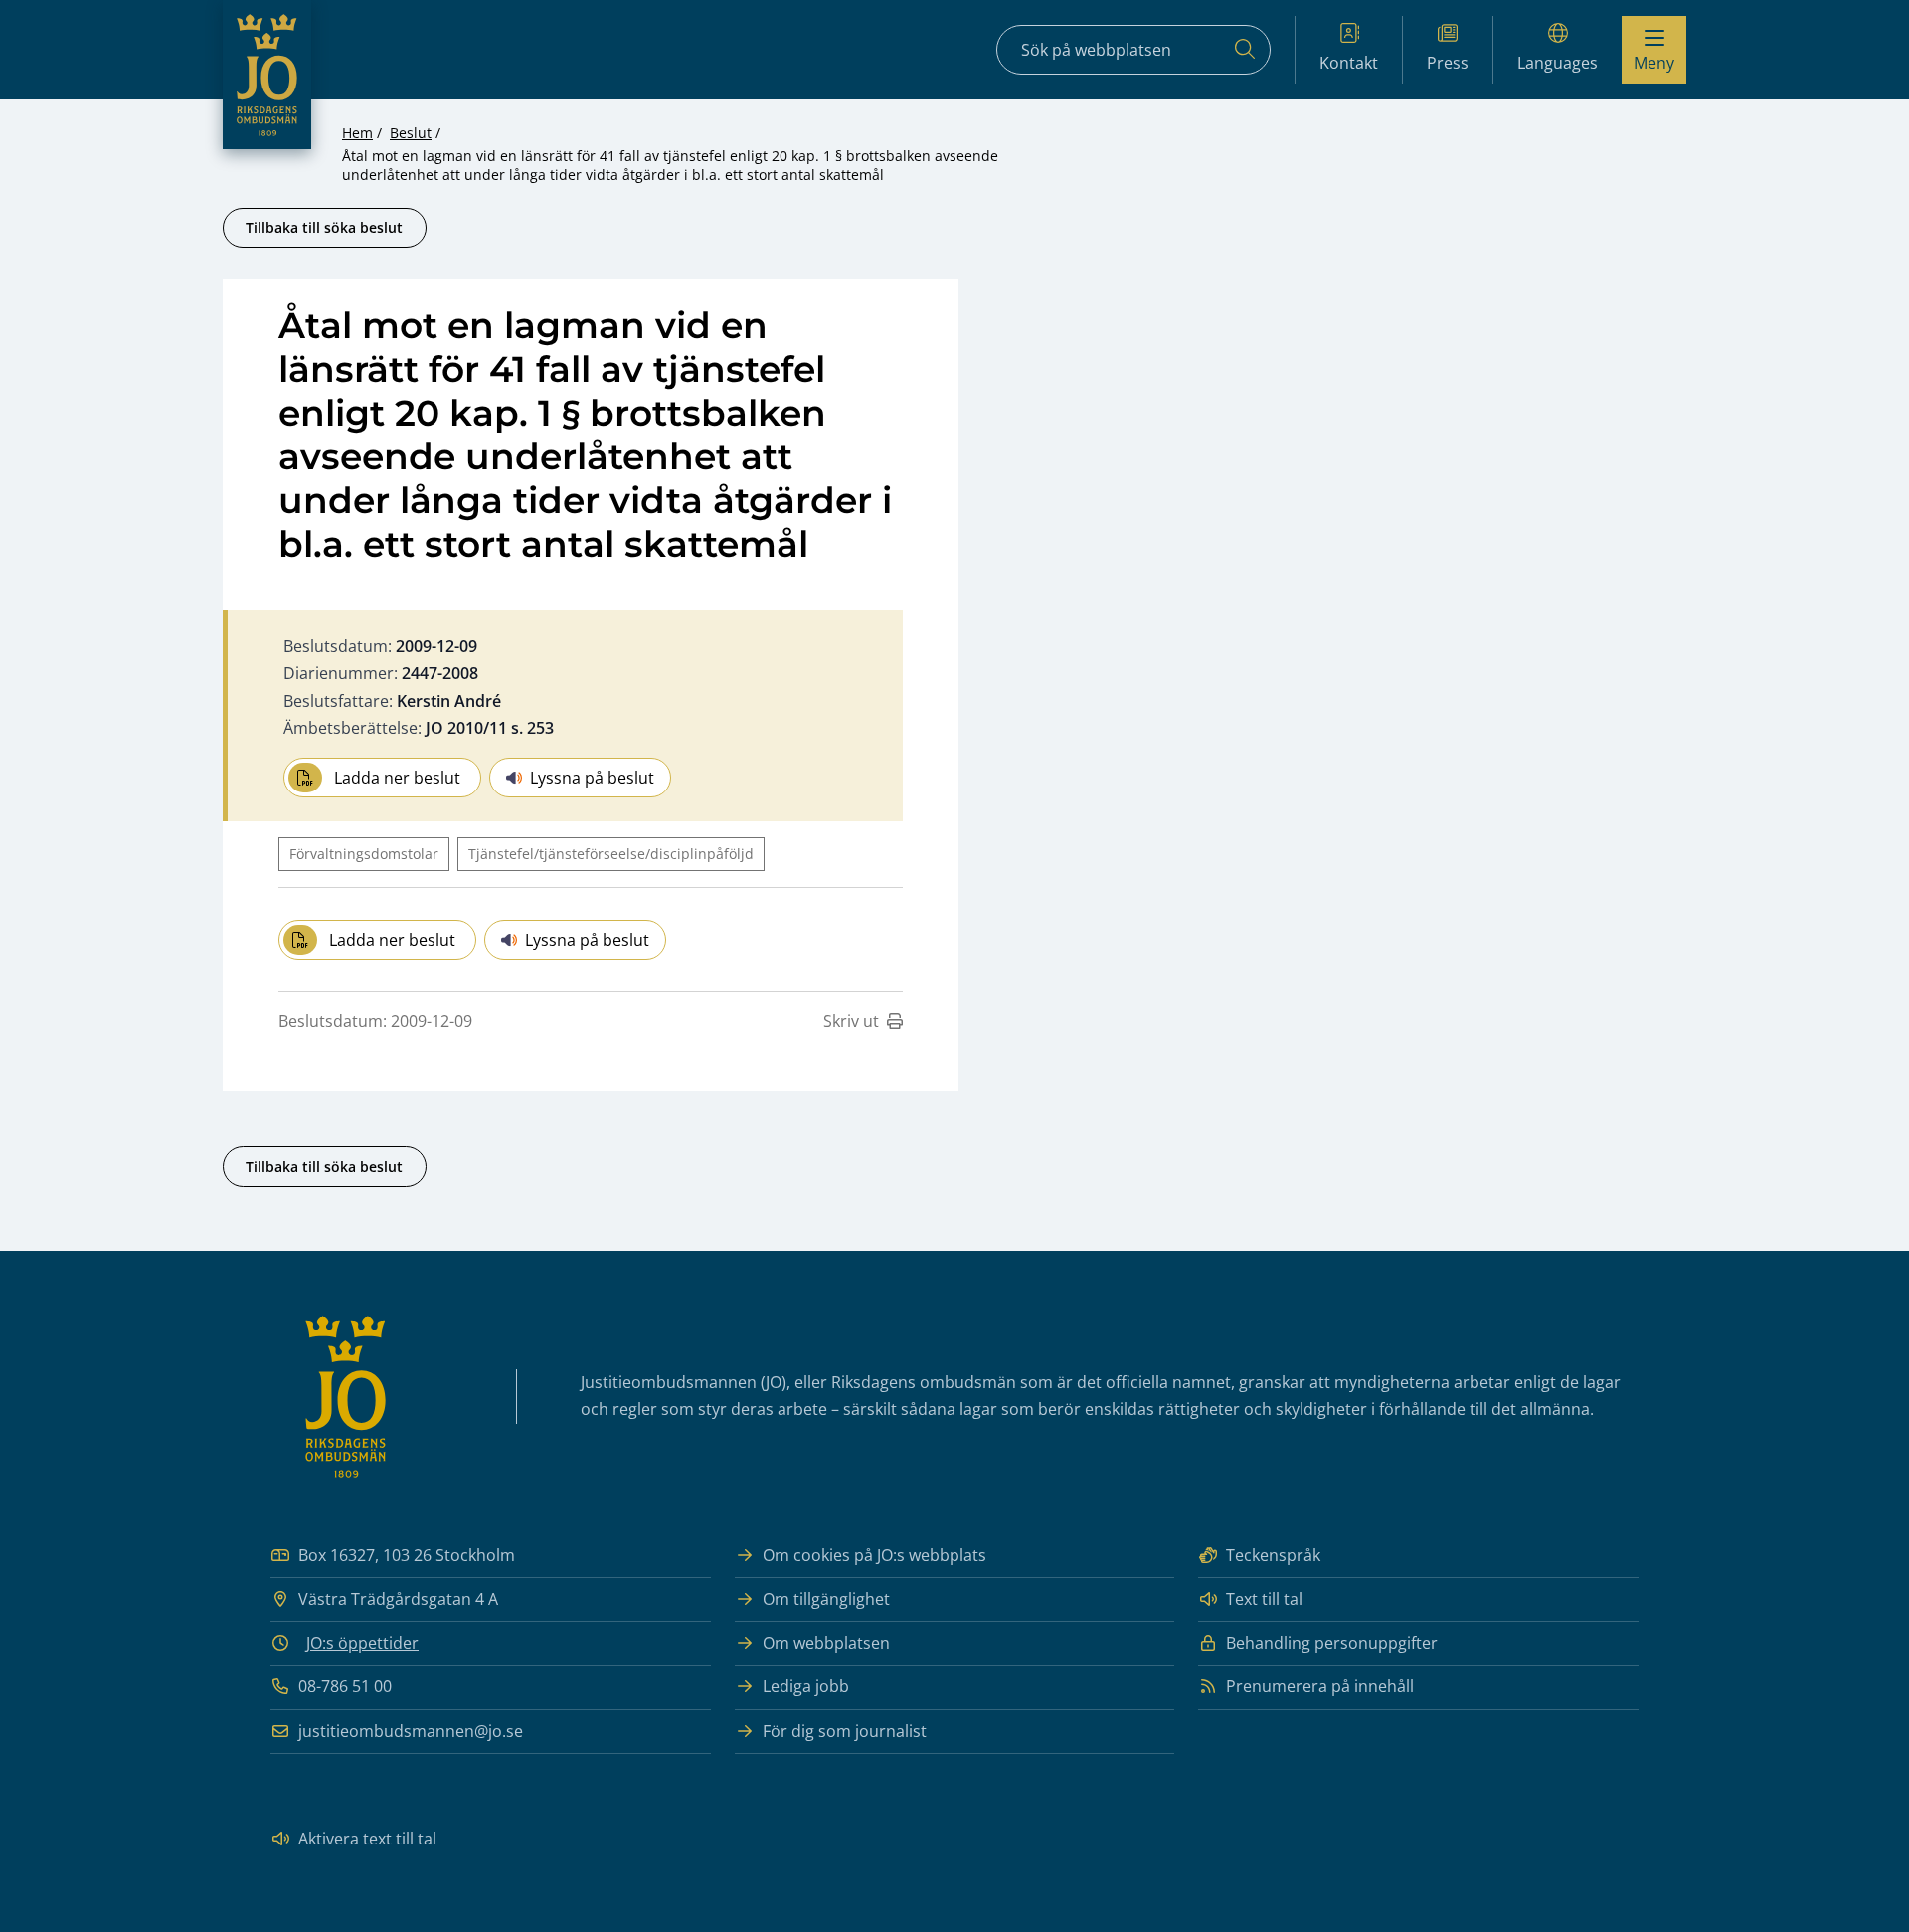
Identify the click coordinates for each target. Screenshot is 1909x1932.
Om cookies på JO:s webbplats (874, 1555)
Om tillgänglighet (826, 1599)
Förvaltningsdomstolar (364, 854)
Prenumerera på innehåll (1320, 1686)
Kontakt (1349, 63)
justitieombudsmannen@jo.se (411, 1731)
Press (1448, 63)
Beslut (411, 133)
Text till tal (1264, 1599)
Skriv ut (851, 1021)
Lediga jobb (806, 1686)
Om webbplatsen (826, 1643)
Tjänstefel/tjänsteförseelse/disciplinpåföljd (611, 854)
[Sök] (1245, 50)
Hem (357, 133)
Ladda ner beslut (397, 778)
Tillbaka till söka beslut (324, 227)
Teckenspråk (1273, 1555)
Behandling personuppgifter (1332, 1643)
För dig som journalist (845, 1731)
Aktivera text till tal (367, 1839)
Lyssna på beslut (592, 778)
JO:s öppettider (362, 1643)
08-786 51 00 (345, 1686)
